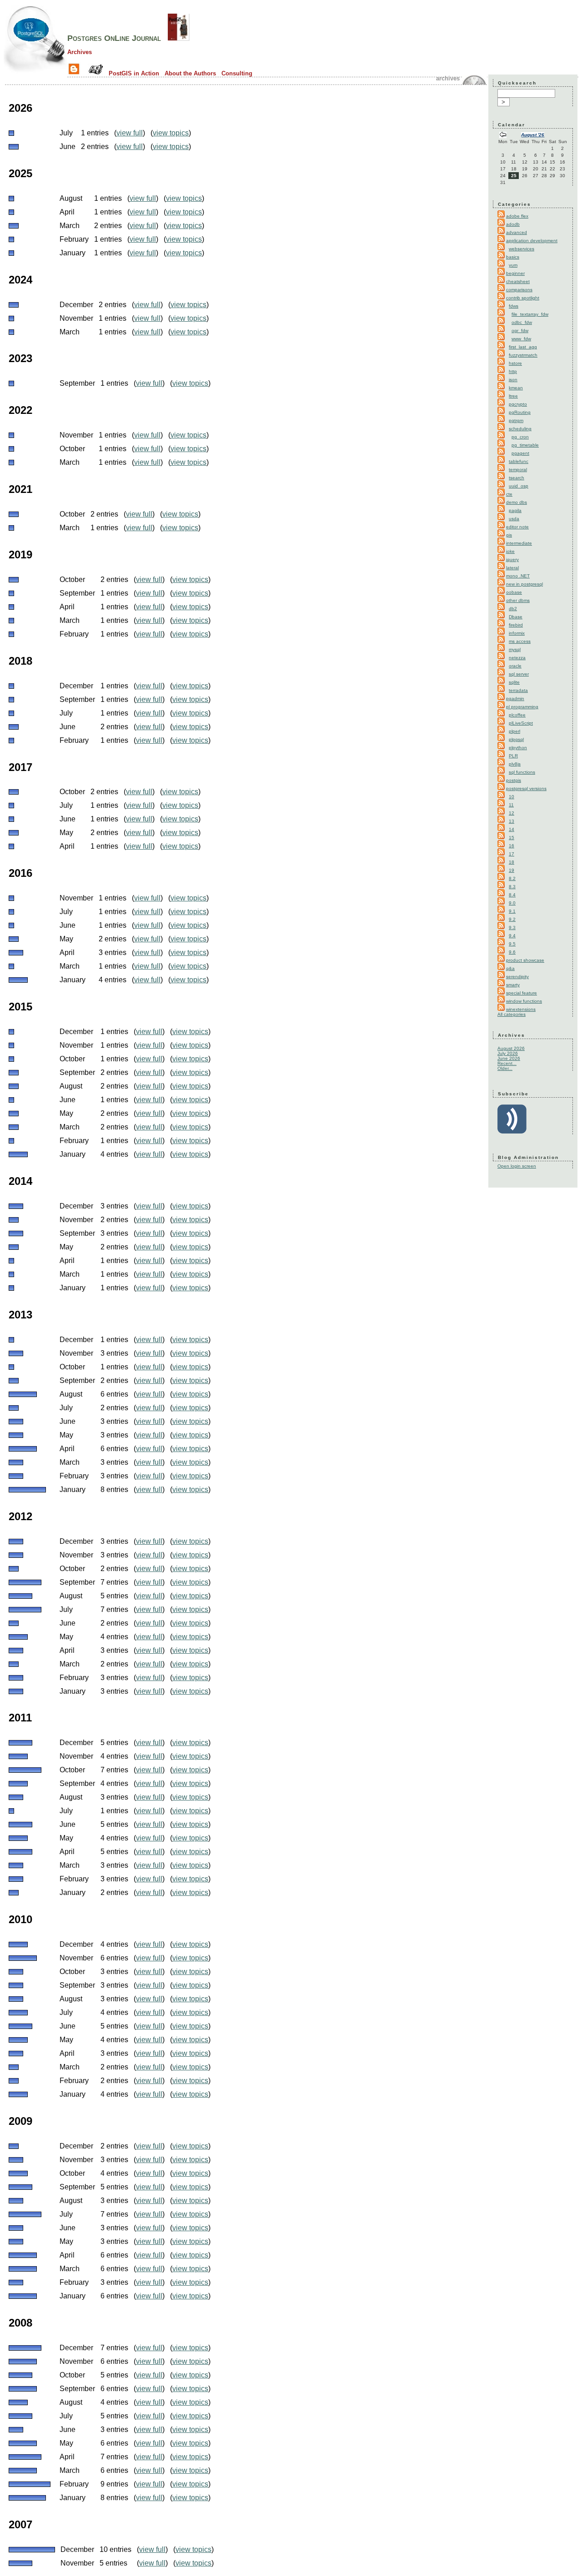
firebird (516, 625)
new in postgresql (524, 584)
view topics (171, 133)
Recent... (507, 1063)
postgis (514, 780)
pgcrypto (518, 404)
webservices (522, 249)
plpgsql (516, 739)
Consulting (237, 73)
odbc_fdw (522, 322)
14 (512, 829)
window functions (524, 1001)
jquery (512, 559)
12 (512, 813)
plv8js (515, 764)
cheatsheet (518, 281)
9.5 (512, 944)
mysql (515, 649)
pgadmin (515, 699)
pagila (515, 510)
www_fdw (521, 339)
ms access (520, 641)
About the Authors (190, 73)
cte (509, 494)
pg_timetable (525, 445)
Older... (505, 1068)
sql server (519, 674)
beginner (515, 273)
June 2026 (509, 1058)
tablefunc (519, 461)
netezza (517, 658)
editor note (517, 527)
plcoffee (517, 715)
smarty (513, 985)
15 (512, 838)
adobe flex (517, 216)
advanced (517, 232)
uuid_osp (519, 486)
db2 (513, 609)
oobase (514, 592)
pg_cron (520, 437)
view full (130, 133)
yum (513, 265)
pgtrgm (516, 420)
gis (509, 535)
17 (512, 854)
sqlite (514, 682)
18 (512, 862)
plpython (518, 748)
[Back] (503, 136)
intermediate (519, 543)
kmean (516, 388)
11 (511, 805)
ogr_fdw (520, 331)
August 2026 (511, 1048)
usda (514, 519)
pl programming (522, 707)
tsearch (517, 478)
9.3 (512, 927)
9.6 (512, 952)
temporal (518, 470)
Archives (80, 52)
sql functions (522, 772)
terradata (518, 690)
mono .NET (518, 576)
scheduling (520, 429)
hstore (515, 363)
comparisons (519, 290)
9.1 (512, 911)
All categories (512, 1014)
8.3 (512, 887)
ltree (513, 396)
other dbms (518, 600)
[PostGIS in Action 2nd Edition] (179, 38)
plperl (514, 731)
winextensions (521, 1009)
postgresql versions (526, 788)
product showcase (525, 960)
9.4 (512, 936)
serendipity (517, 977)
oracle (515, 666)
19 (512, 870)
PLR (513, 756)
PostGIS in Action (134, 73)
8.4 (512, 895)
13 (512, 821)
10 (512, 797)
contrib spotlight (523, 298)
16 (512, 846)
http (513, 371)
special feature (522, 993)
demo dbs (517, 502)
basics (513, 257)
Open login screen (517, 1166)
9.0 (512, 903)
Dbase (516, 617)
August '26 (533, 135)
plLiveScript (521, 723)
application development (532, 241)
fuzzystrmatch (523, 355)
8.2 (512, 878)
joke (510, 551)
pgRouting (520, 412)
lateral (512, 568)
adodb (513, 224)
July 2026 (508, 1053)
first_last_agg (523, 347)
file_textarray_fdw (530, 314)
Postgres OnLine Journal (114, 38)
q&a (510, 968)
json (513, 380)
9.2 (512, 919)
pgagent (520, 453)
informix (517, 633)
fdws (514, 306)
